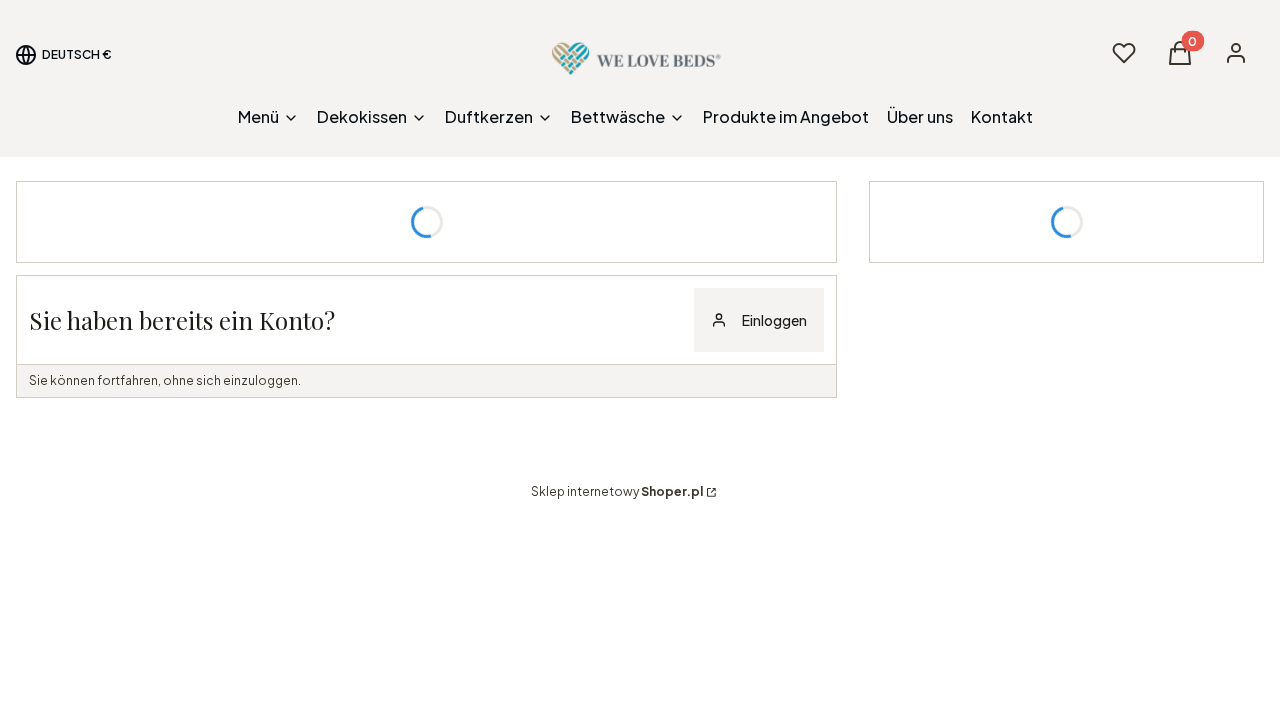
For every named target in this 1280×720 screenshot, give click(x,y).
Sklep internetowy (617, 491)
